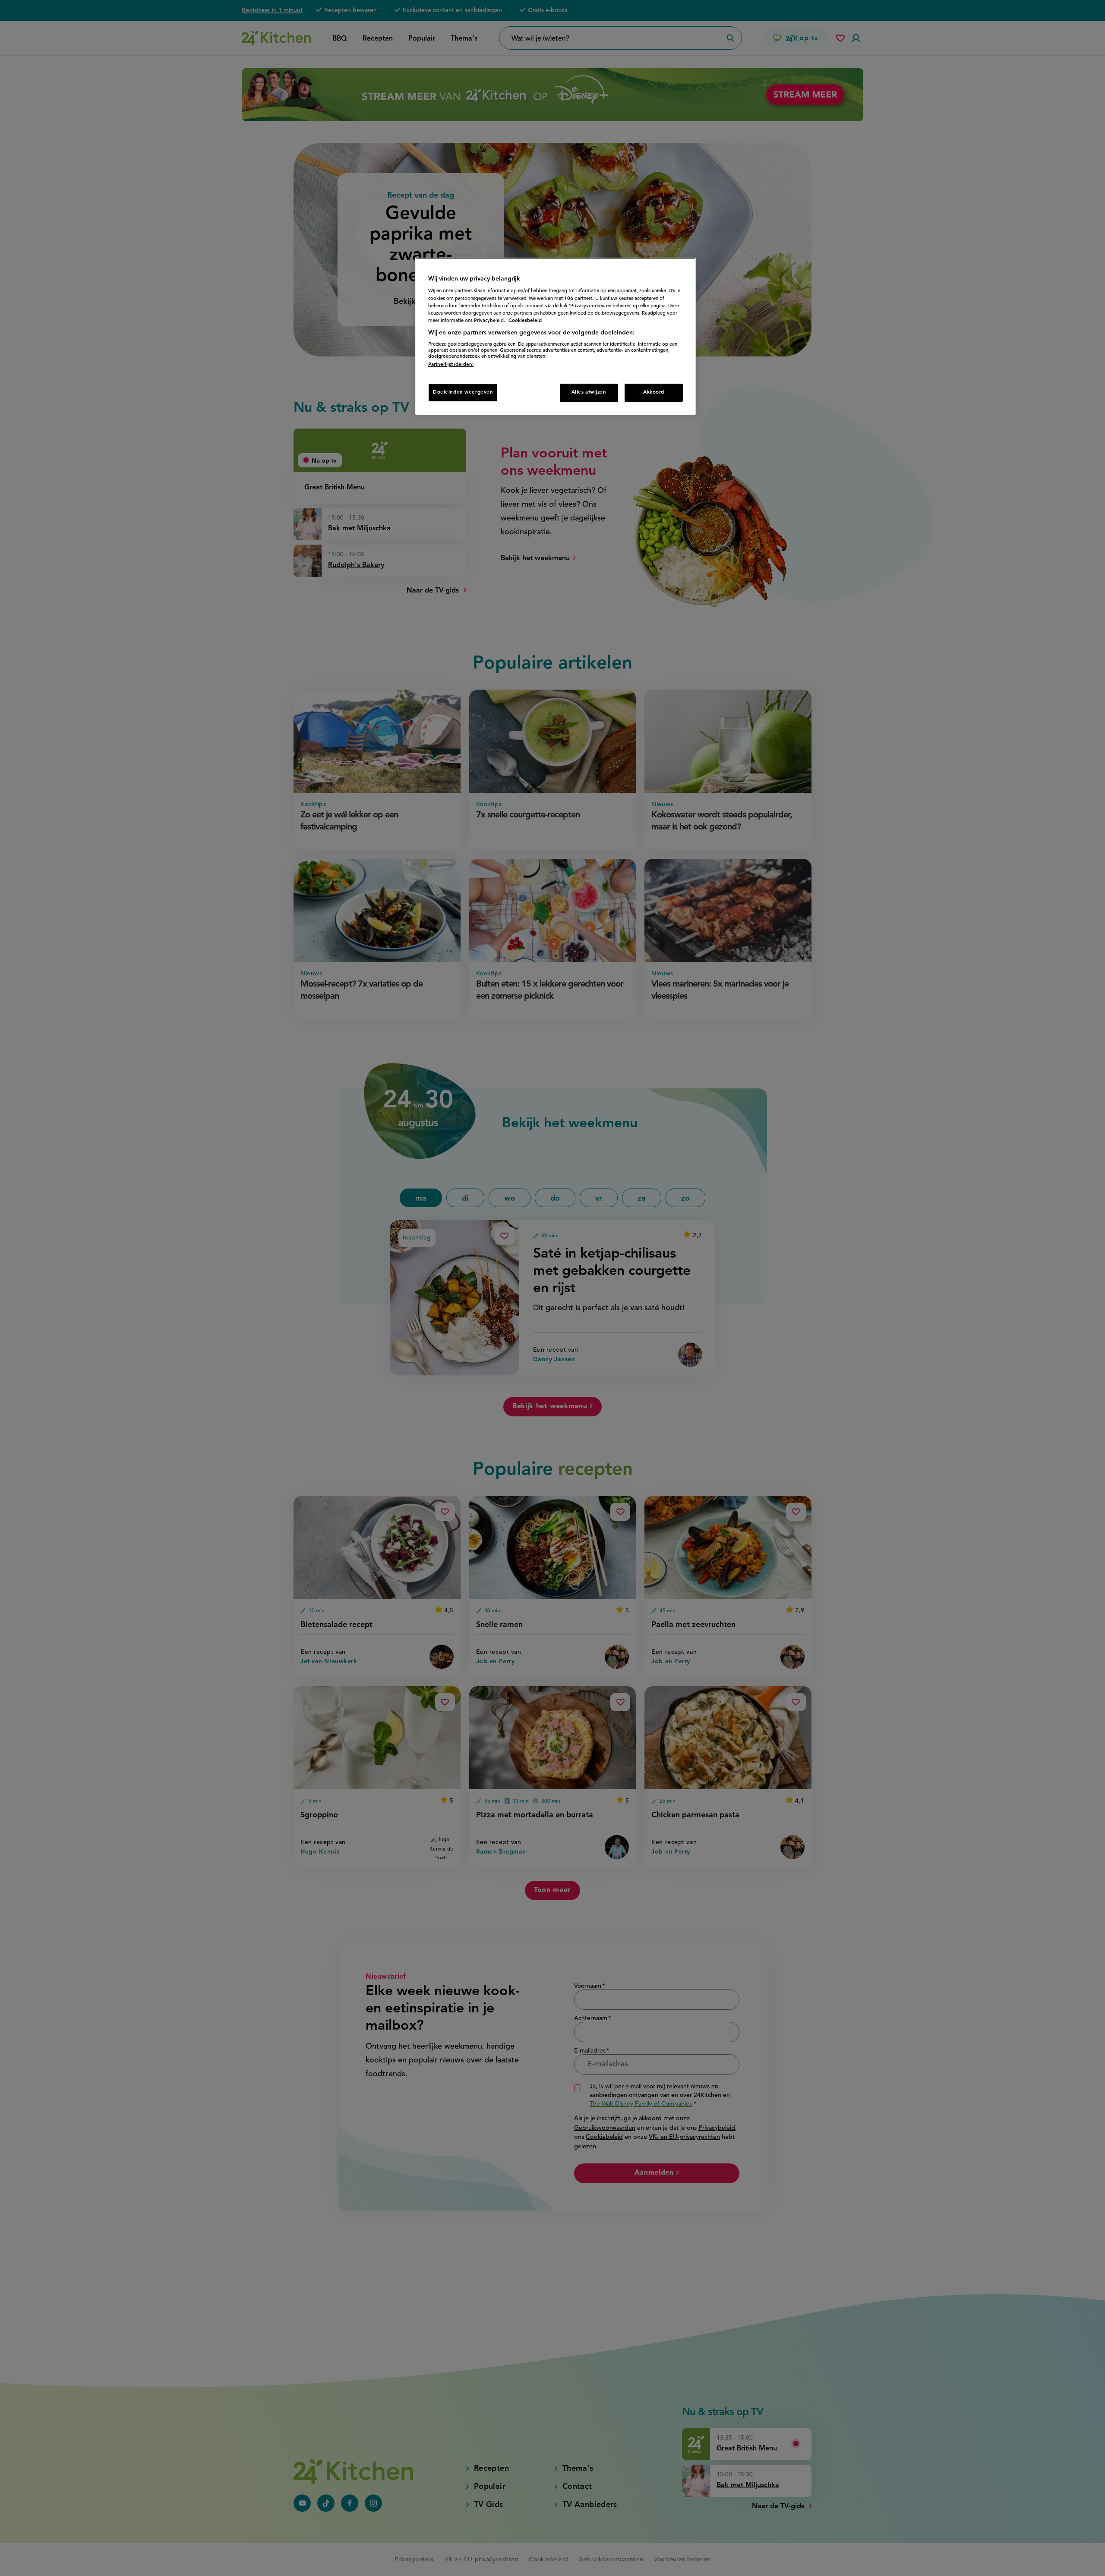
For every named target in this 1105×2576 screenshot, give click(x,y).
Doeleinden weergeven (463, 392)
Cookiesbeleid (525, 321)
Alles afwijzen (589, 392)
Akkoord (654, 392)
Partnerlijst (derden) (451, 365)
